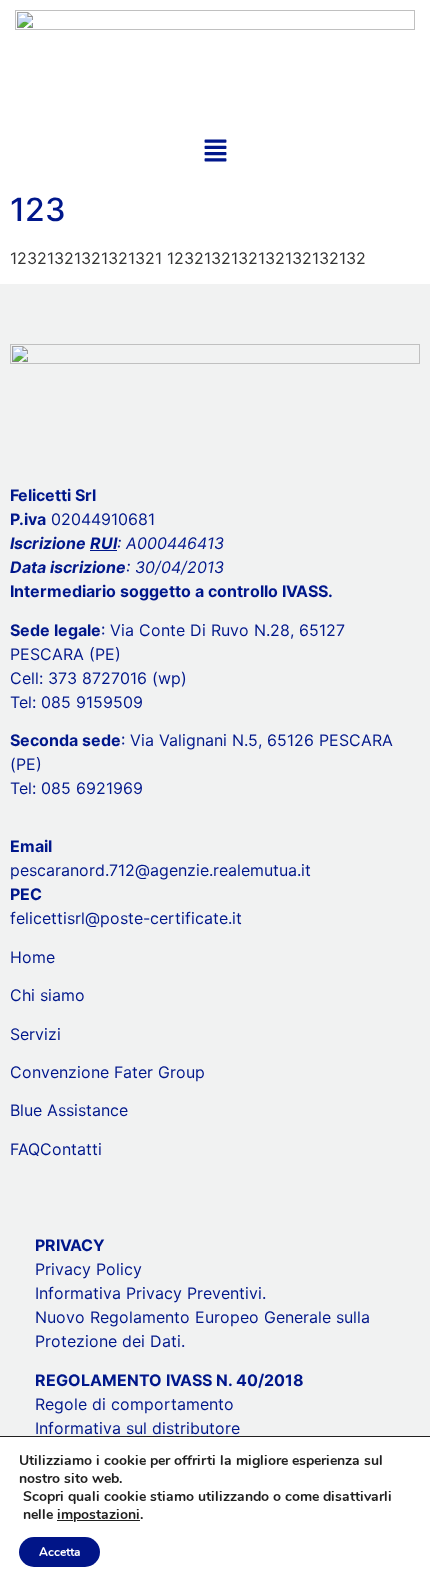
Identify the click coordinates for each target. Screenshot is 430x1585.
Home (32, 957)
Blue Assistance (69, 1110)
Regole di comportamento (134, 1404)
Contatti (71, 1149)
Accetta (59, 1552)
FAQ (25, 1149)
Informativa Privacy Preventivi (148, 1293)
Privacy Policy (88, 1269)
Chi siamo (47, 995)
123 (38, 209)
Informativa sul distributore (137, 1428)
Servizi (35, 1034)
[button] (215, 151)
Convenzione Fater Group (107, 1072)
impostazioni (98, 1515)
